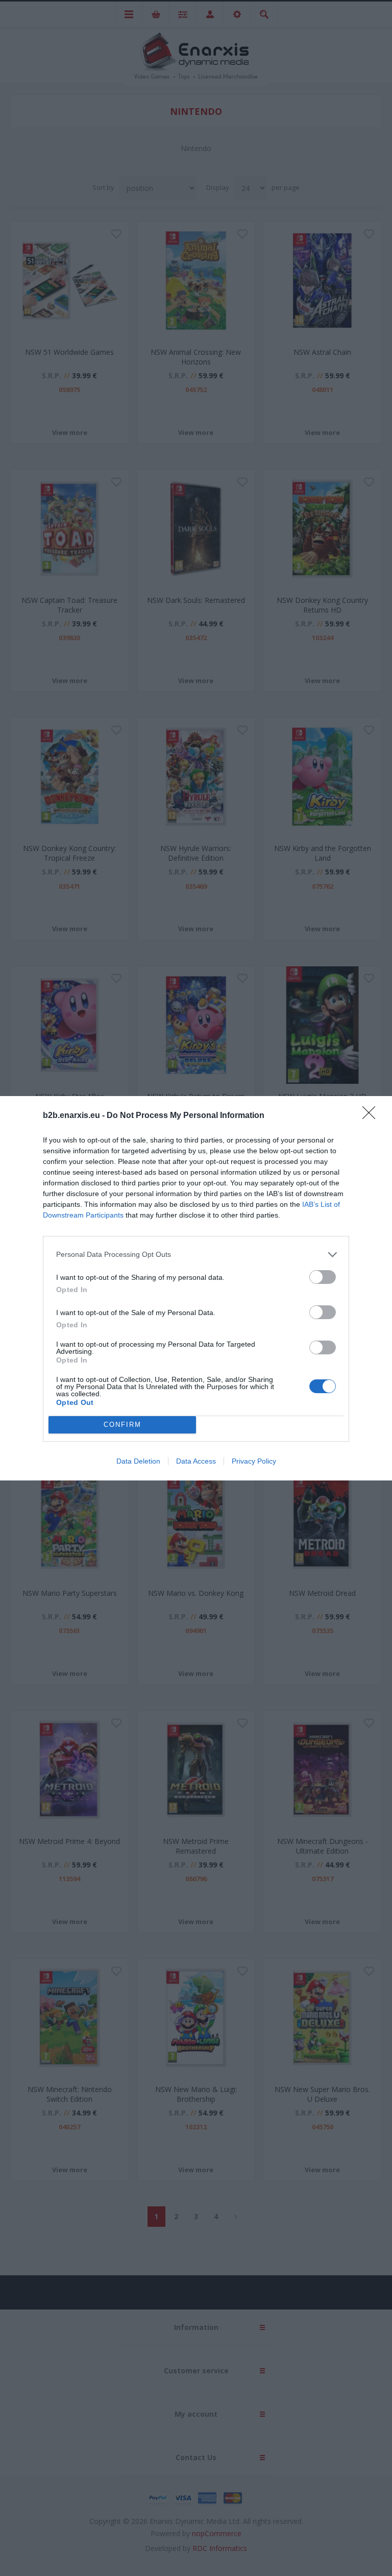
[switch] (323, 1277)
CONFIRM (122, 1425)
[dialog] (196, 1288)
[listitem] (196, 1255)
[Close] (372, 1116)
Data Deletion (138, 1461)
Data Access (196, 1461)
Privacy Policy (254, 1461)
